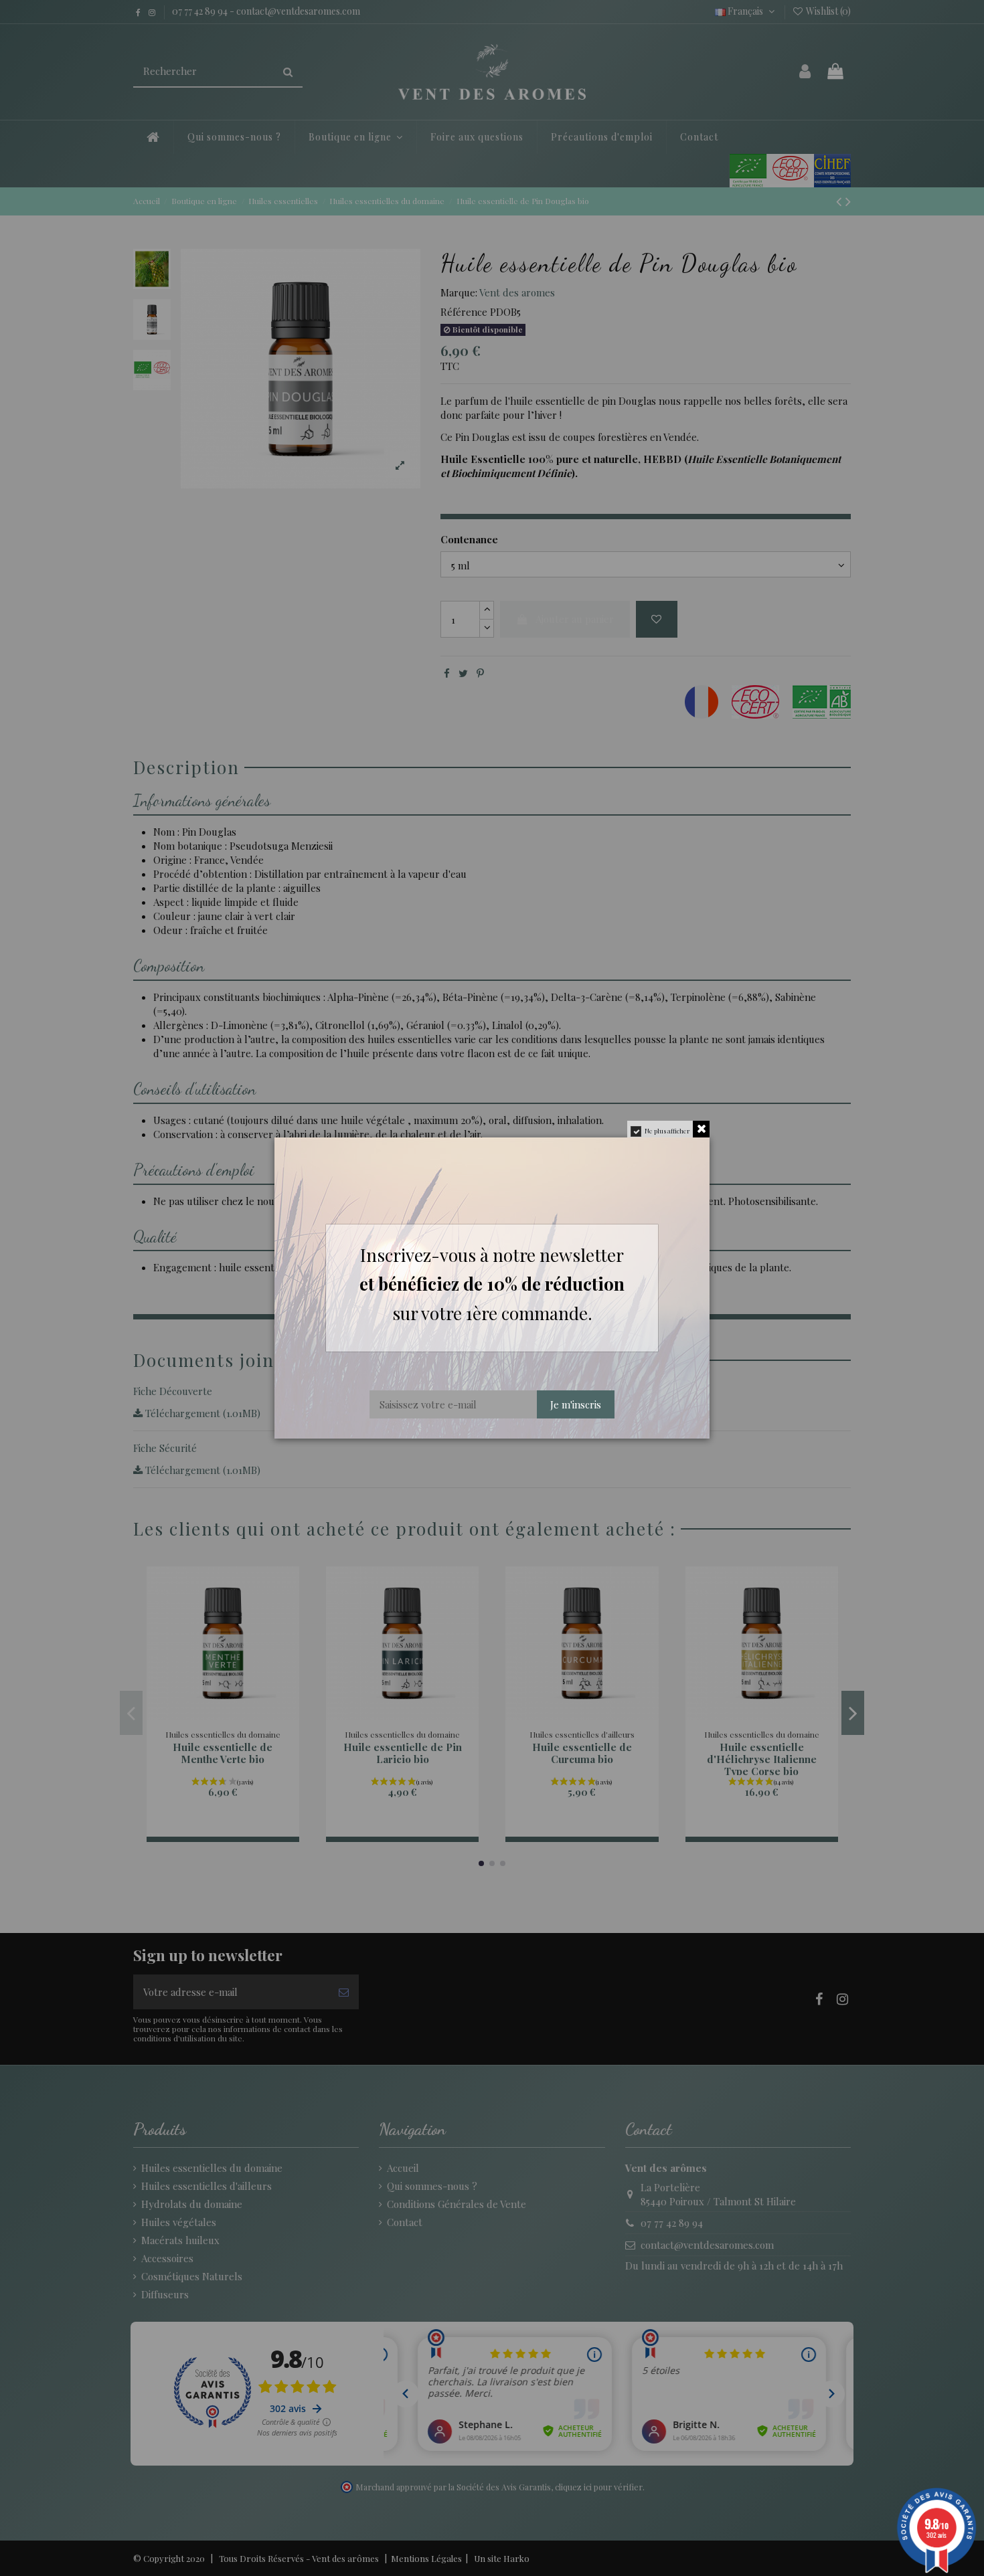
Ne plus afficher (667, 1131)
